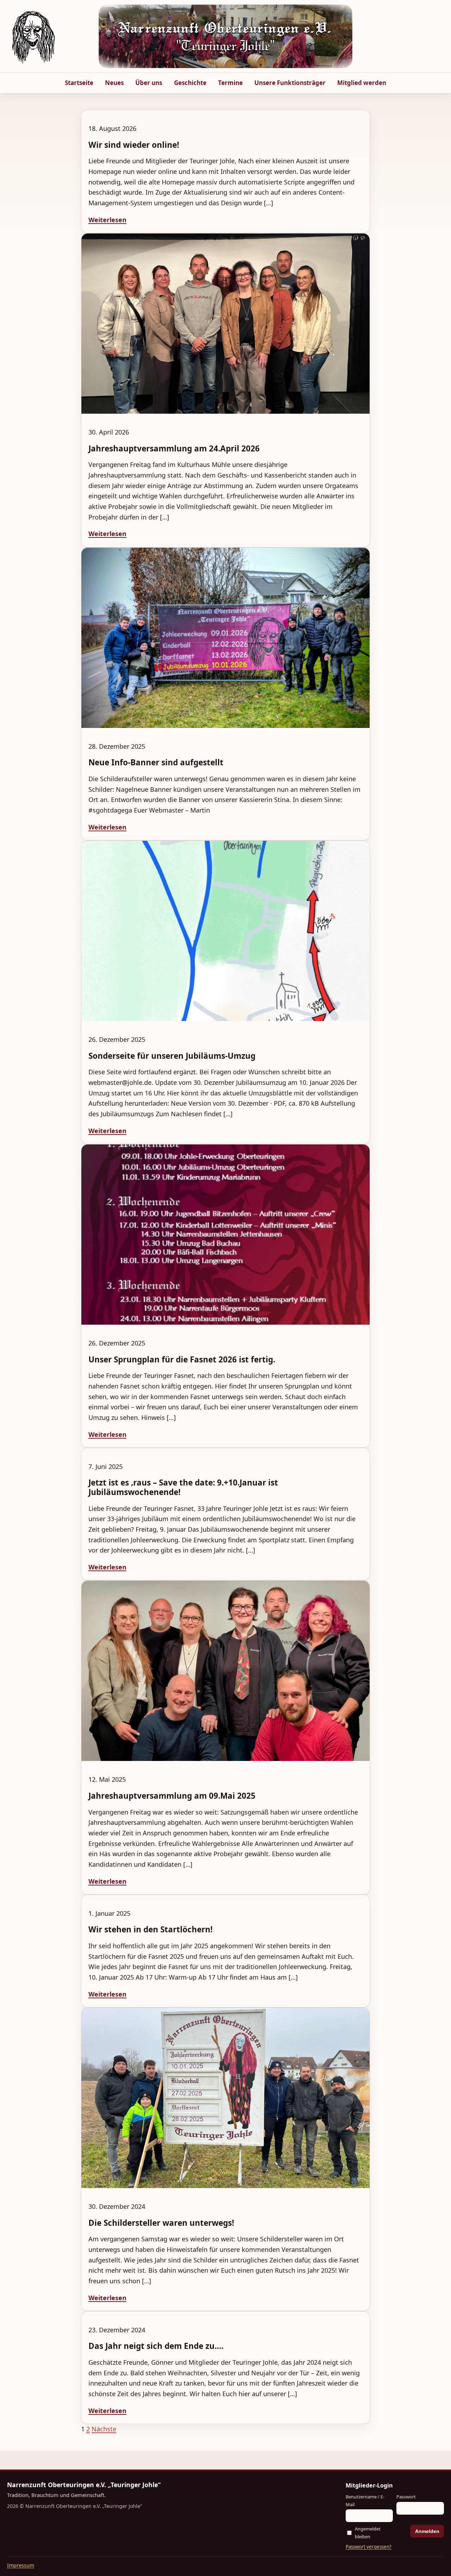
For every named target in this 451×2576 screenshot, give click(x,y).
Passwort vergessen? (369, 2547)
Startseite (79, 83)
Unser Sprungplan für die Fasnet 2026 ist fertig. (182, 1359)
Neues (114, 83)
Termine (230, 83)
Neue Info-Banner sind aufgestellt (156, 762)
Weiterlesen (107, 220)
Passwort (406, 2497)
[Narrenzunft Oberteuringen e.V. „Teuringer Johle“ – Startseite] (33, 36)
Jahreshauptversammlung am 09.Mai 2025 (172, 1796)
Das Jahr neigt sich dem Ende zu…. (156, 2346)
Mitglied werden (362, 83)
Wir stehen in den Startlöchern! (150, 1929)
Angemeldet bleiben (368, 2532)
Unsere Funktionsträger (290, 83)
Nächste (104, 2429)
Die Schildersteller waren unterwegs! (161, 2223)
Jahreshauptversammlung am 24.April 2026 (174, 448)
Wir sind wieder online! (134, 145)
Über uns (149, 83)
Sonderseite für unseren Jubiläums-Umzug (172, 1056)
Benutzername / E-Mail (365, 2500)
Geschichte (190, 83)
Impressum (21, 2565)
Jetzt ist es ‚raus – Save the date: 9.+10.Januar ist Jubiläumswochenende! (183, 1487)
